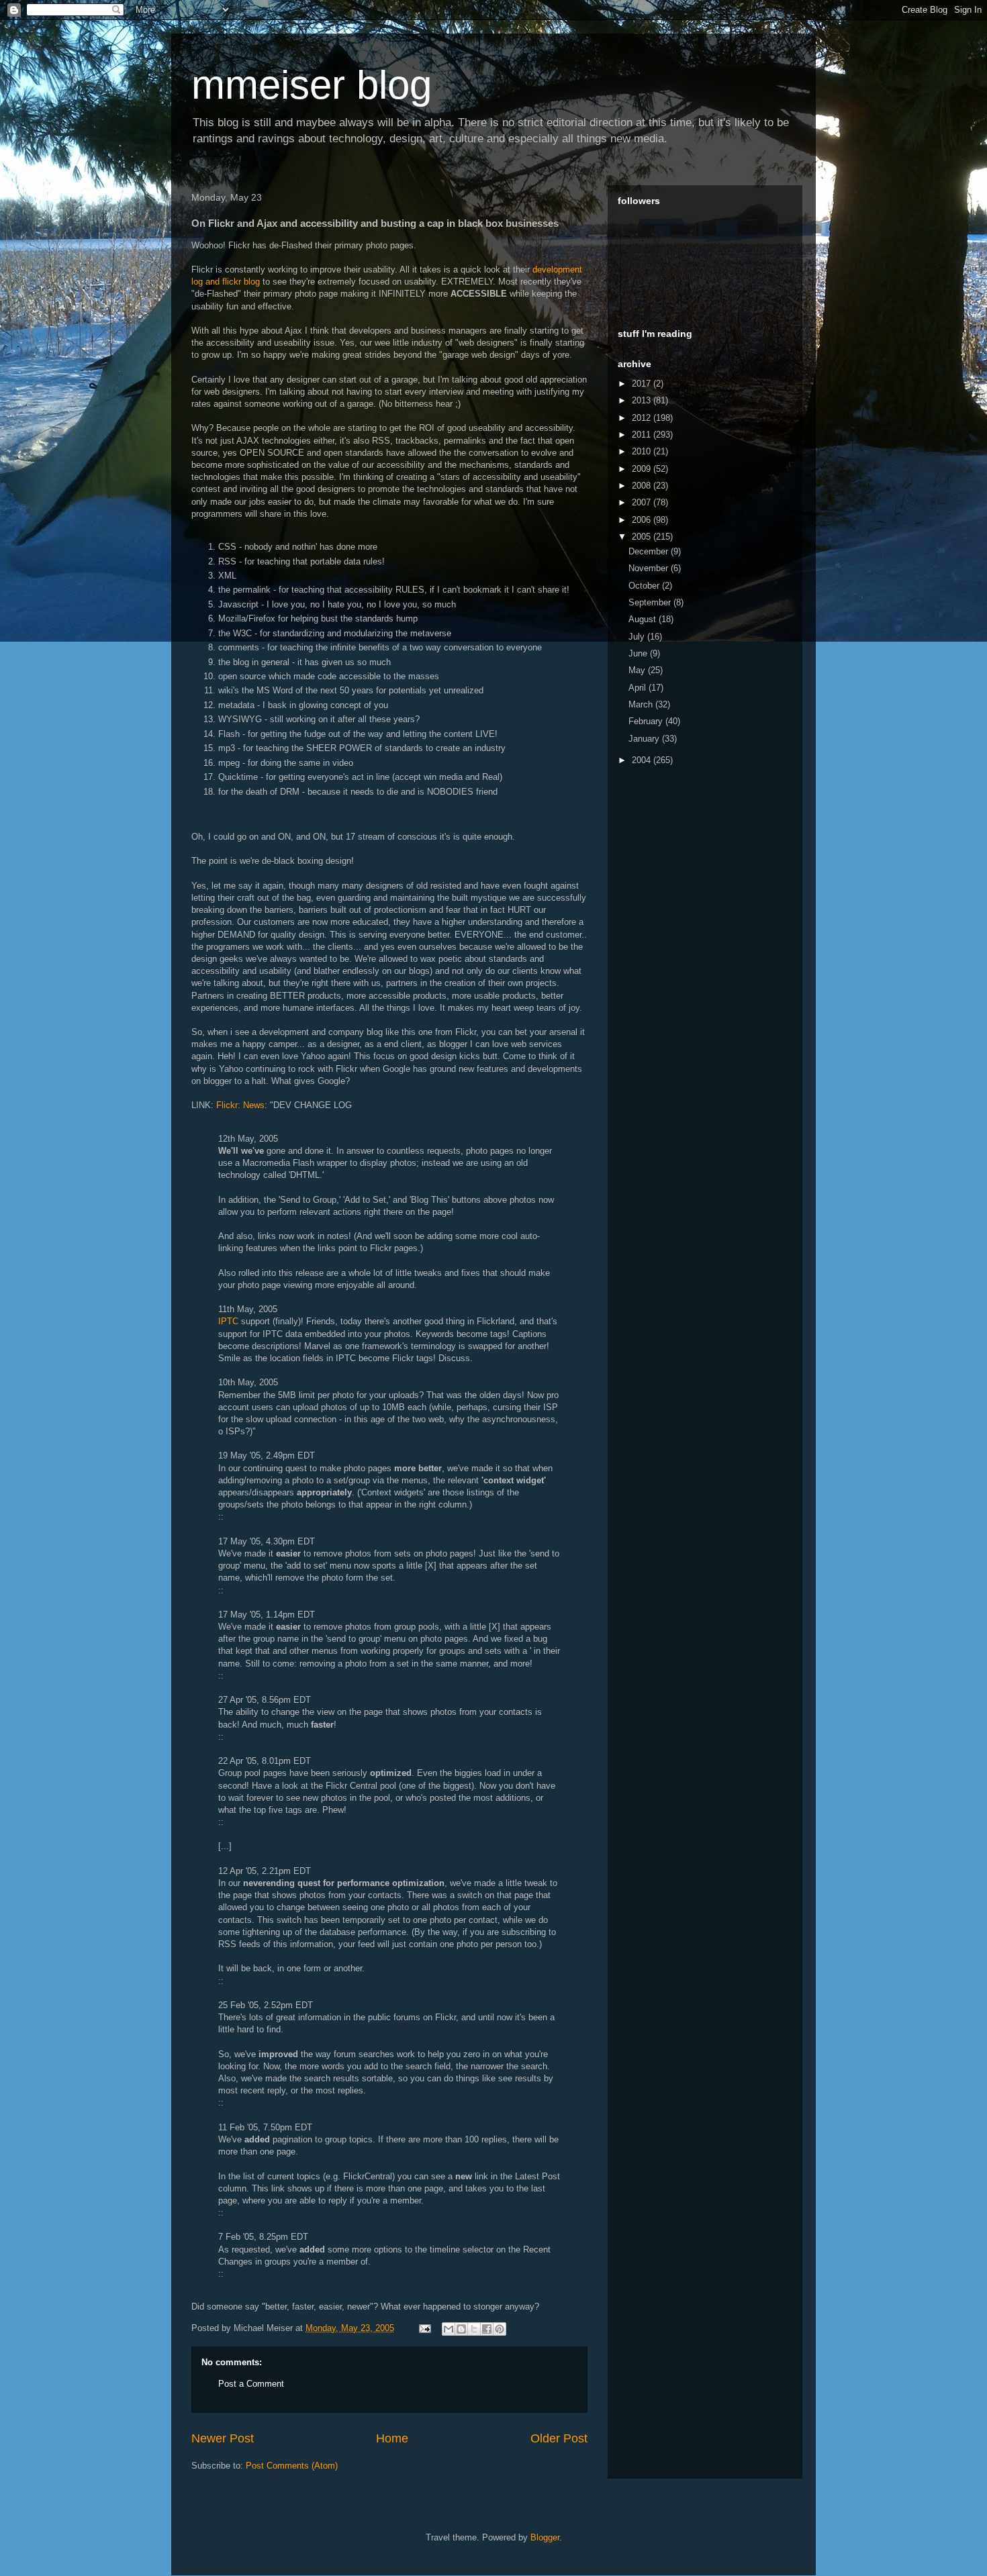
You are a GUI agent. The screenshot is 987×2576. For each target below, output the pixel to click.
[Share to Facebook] (487, 2329)
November (650, 568)
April (639, 688)
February (647, 721)
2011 (643, 435)
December (650, 551)
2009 (643, 469)
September (651, 602)
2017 (643, 384)
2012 (643, 418)
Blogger (545, 2537)
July (638, 637)
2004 (643, 760)
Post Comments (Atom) (292, 2466)
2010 (643, 451)
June (639, 653)
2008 (643, 486)
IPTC (228, 1321)
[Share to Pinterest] (500, 2329)
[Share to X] (474, 2329)
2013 (643, 400)
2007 (643, 502)
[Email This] (449, 2329)
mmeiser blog (312, 85)
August (644, 619)
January (645, 739)
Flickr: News (240, 1105)
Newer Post (223, 2438)
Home (392, 2438)
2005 (643, 537)
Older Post (559, 2438)
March (642, 704)
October (645, 586)
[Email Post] (424, 2328)
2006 (643, 520)
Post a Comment (251, 2384)
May (638, 670)
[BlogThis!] (461, 2329)
